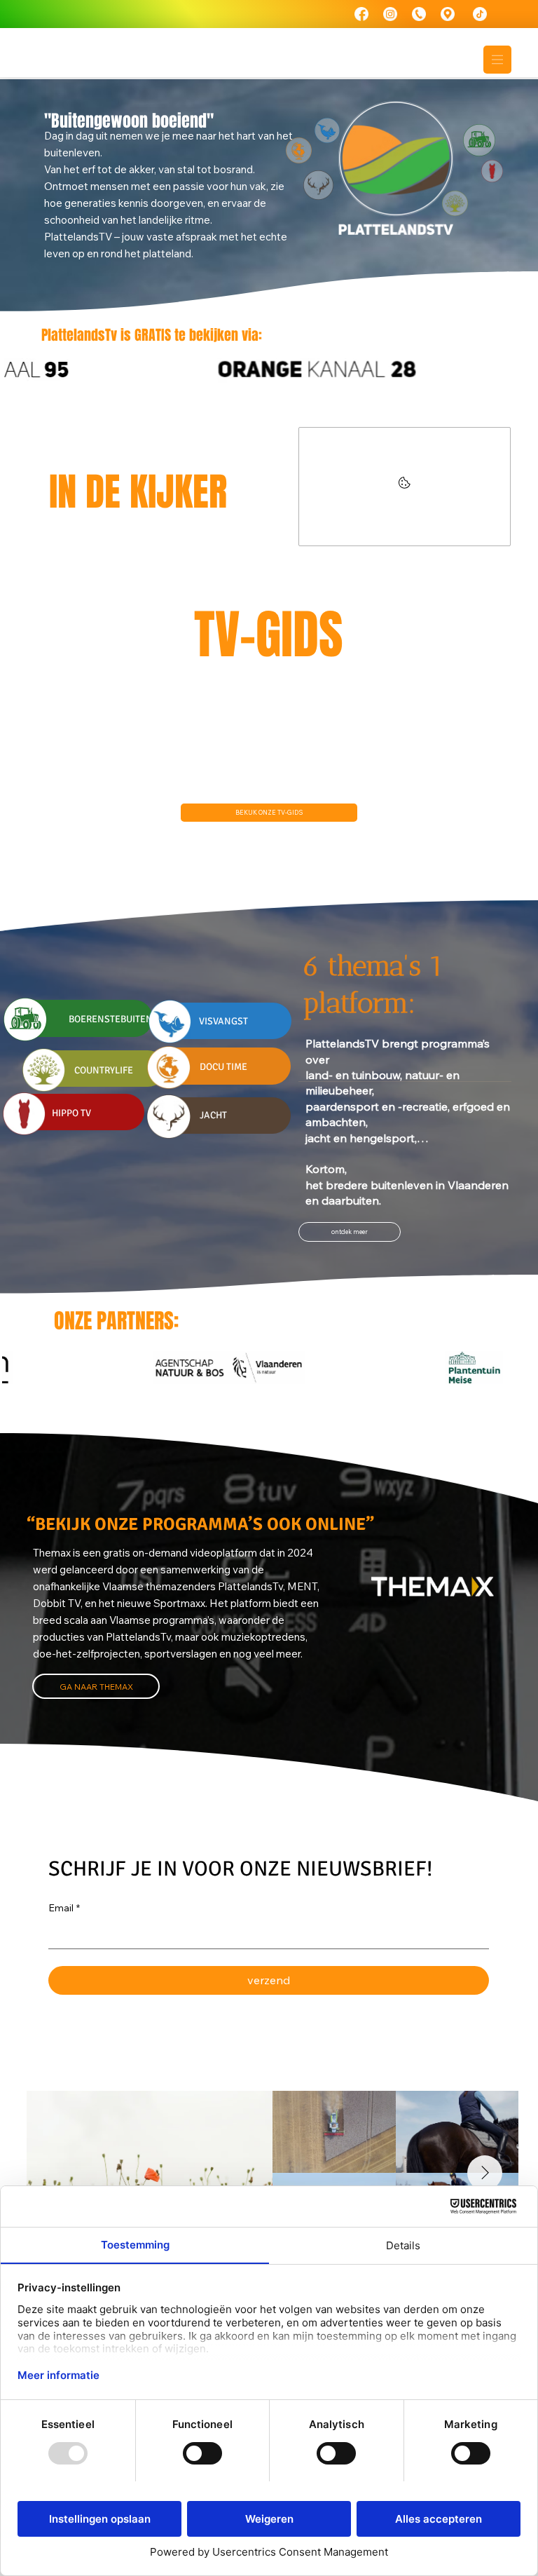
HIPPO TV (71, 1113)
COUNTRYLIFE (104, 1070)
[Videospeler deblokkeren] (405, 487)
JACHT (213, 1115)
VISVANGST (223, 1021)
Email (64, 1908)
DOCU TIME (223, 1067)
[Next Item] (485, 2173)
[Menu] (497, 60)
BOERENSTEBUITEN (111, 1019)
